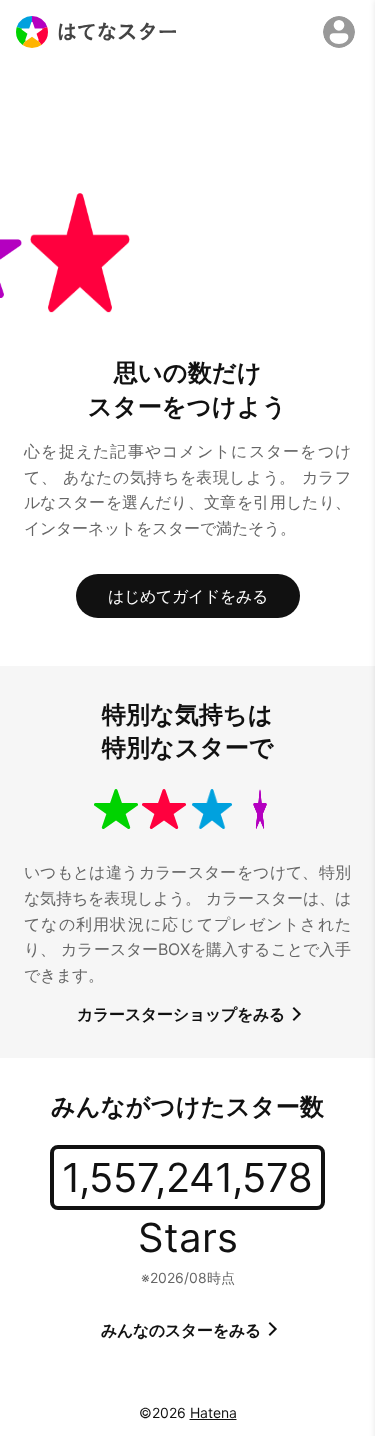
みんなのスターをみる (183, 1330)
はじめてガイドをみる (188, 596)
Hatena (213, 1412)
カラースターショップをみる (183, 1014)
